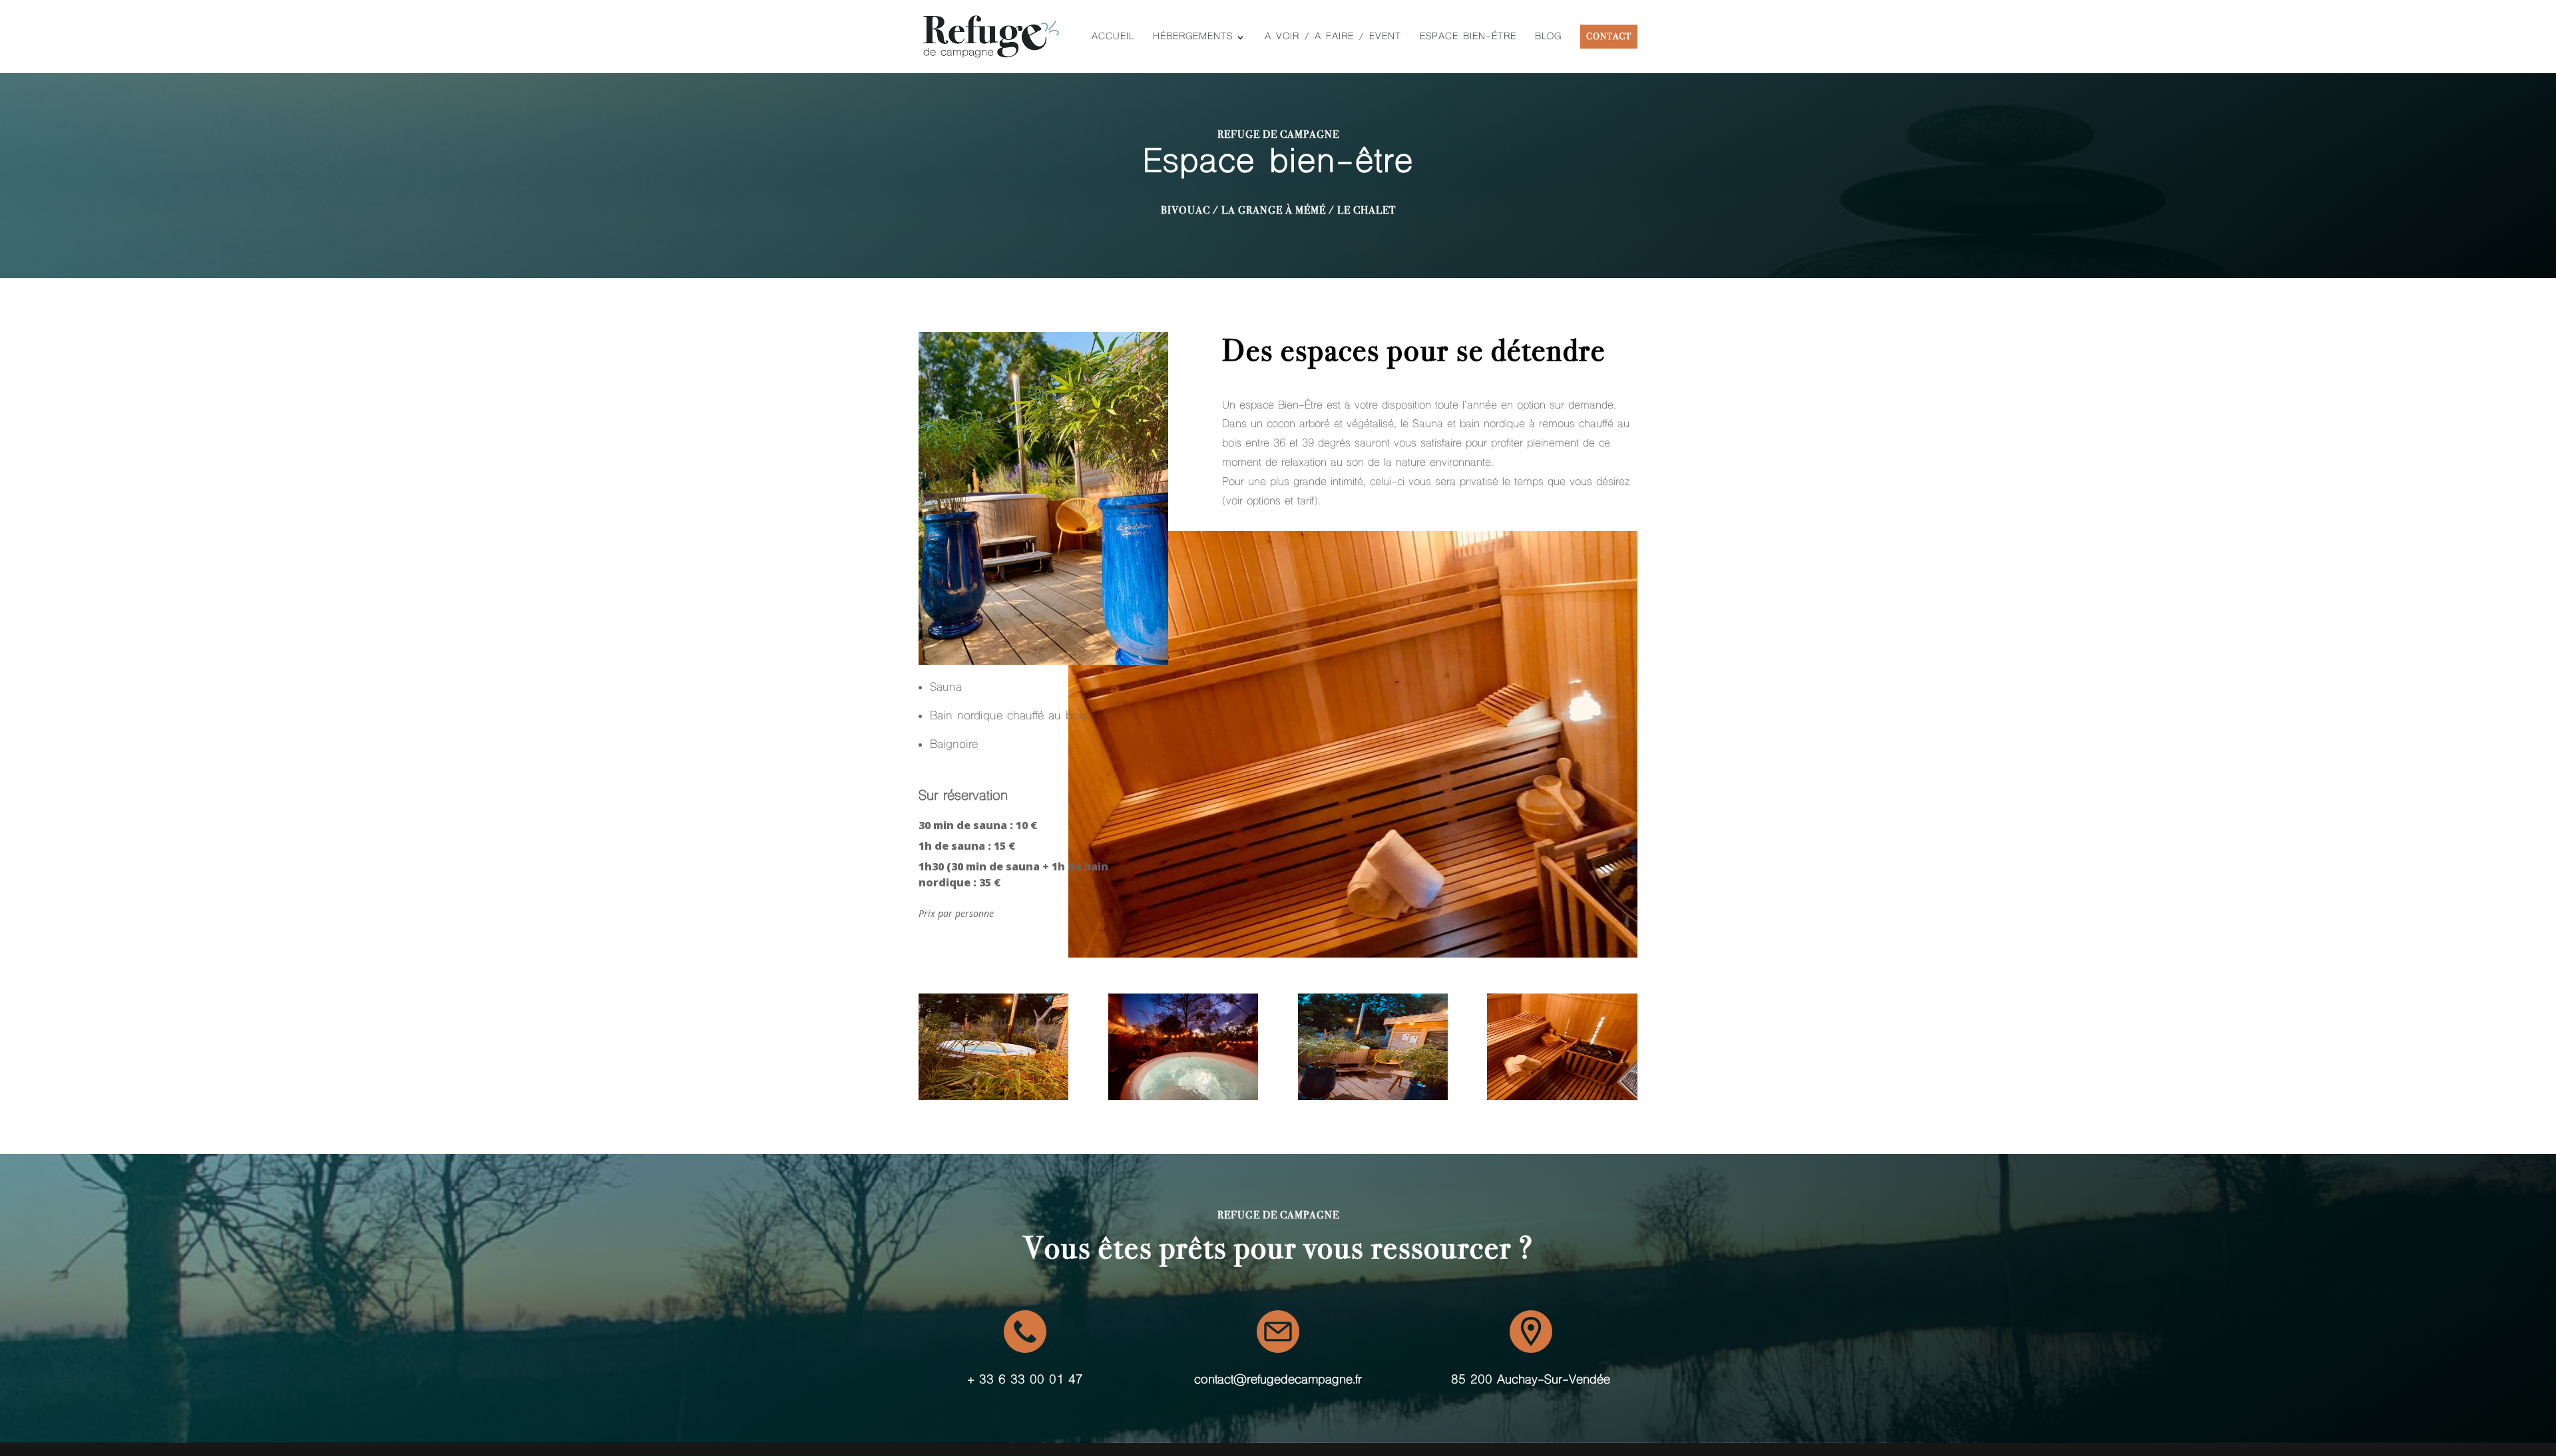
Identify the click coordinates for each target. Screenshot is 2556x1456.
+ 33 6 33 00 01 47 (1025, 1380)
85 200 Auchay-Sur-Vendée (1531, 1380)
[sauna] (1562, 1096)
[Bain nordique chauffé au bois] (1183, 1096)
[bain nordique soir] (1373, 1096)
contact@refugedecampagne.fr (1278, 1380)
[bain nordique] (993, 1096)
